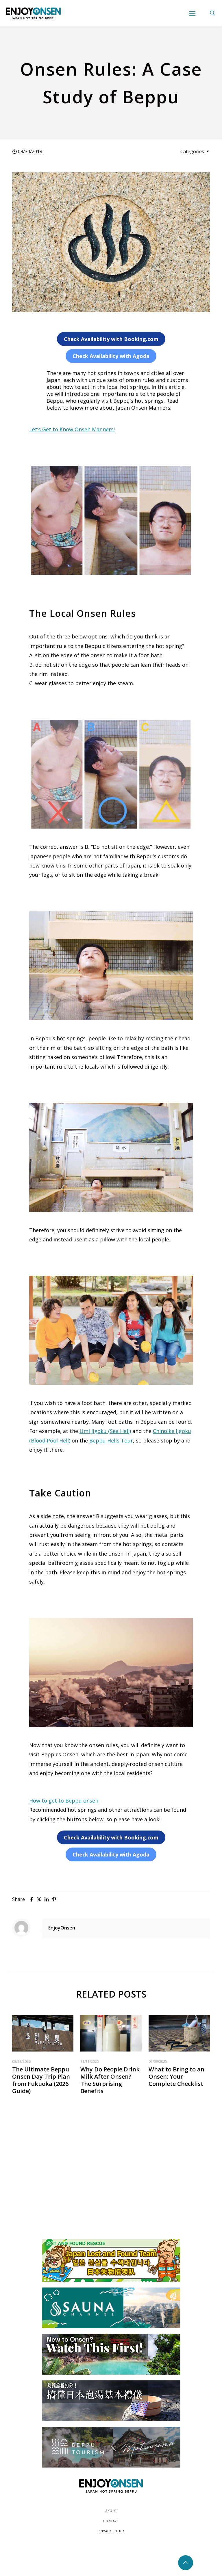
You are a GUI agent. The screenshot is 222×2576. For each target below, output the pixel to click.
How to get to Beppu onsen (64, 1801)
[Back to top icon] (186, 2563)
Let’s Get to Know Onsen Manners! (72, 429)
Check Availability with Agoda (111, 356)
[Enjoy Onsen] (33, 13)
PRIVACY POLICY (111, 2531)
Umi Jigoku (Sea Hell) (105, 1431)
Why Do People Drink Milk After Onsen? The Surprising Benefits (110, 2080)
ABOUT (111, 2511)
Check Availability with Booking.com (111, 339)
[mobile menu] (192, 13)
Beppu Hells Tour (111, 1440)
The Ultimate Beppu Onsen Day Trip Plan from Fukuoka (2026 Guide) (41, 2080)
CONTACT (111, 2521)
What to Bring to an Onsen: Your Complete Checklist (176, 2076)
